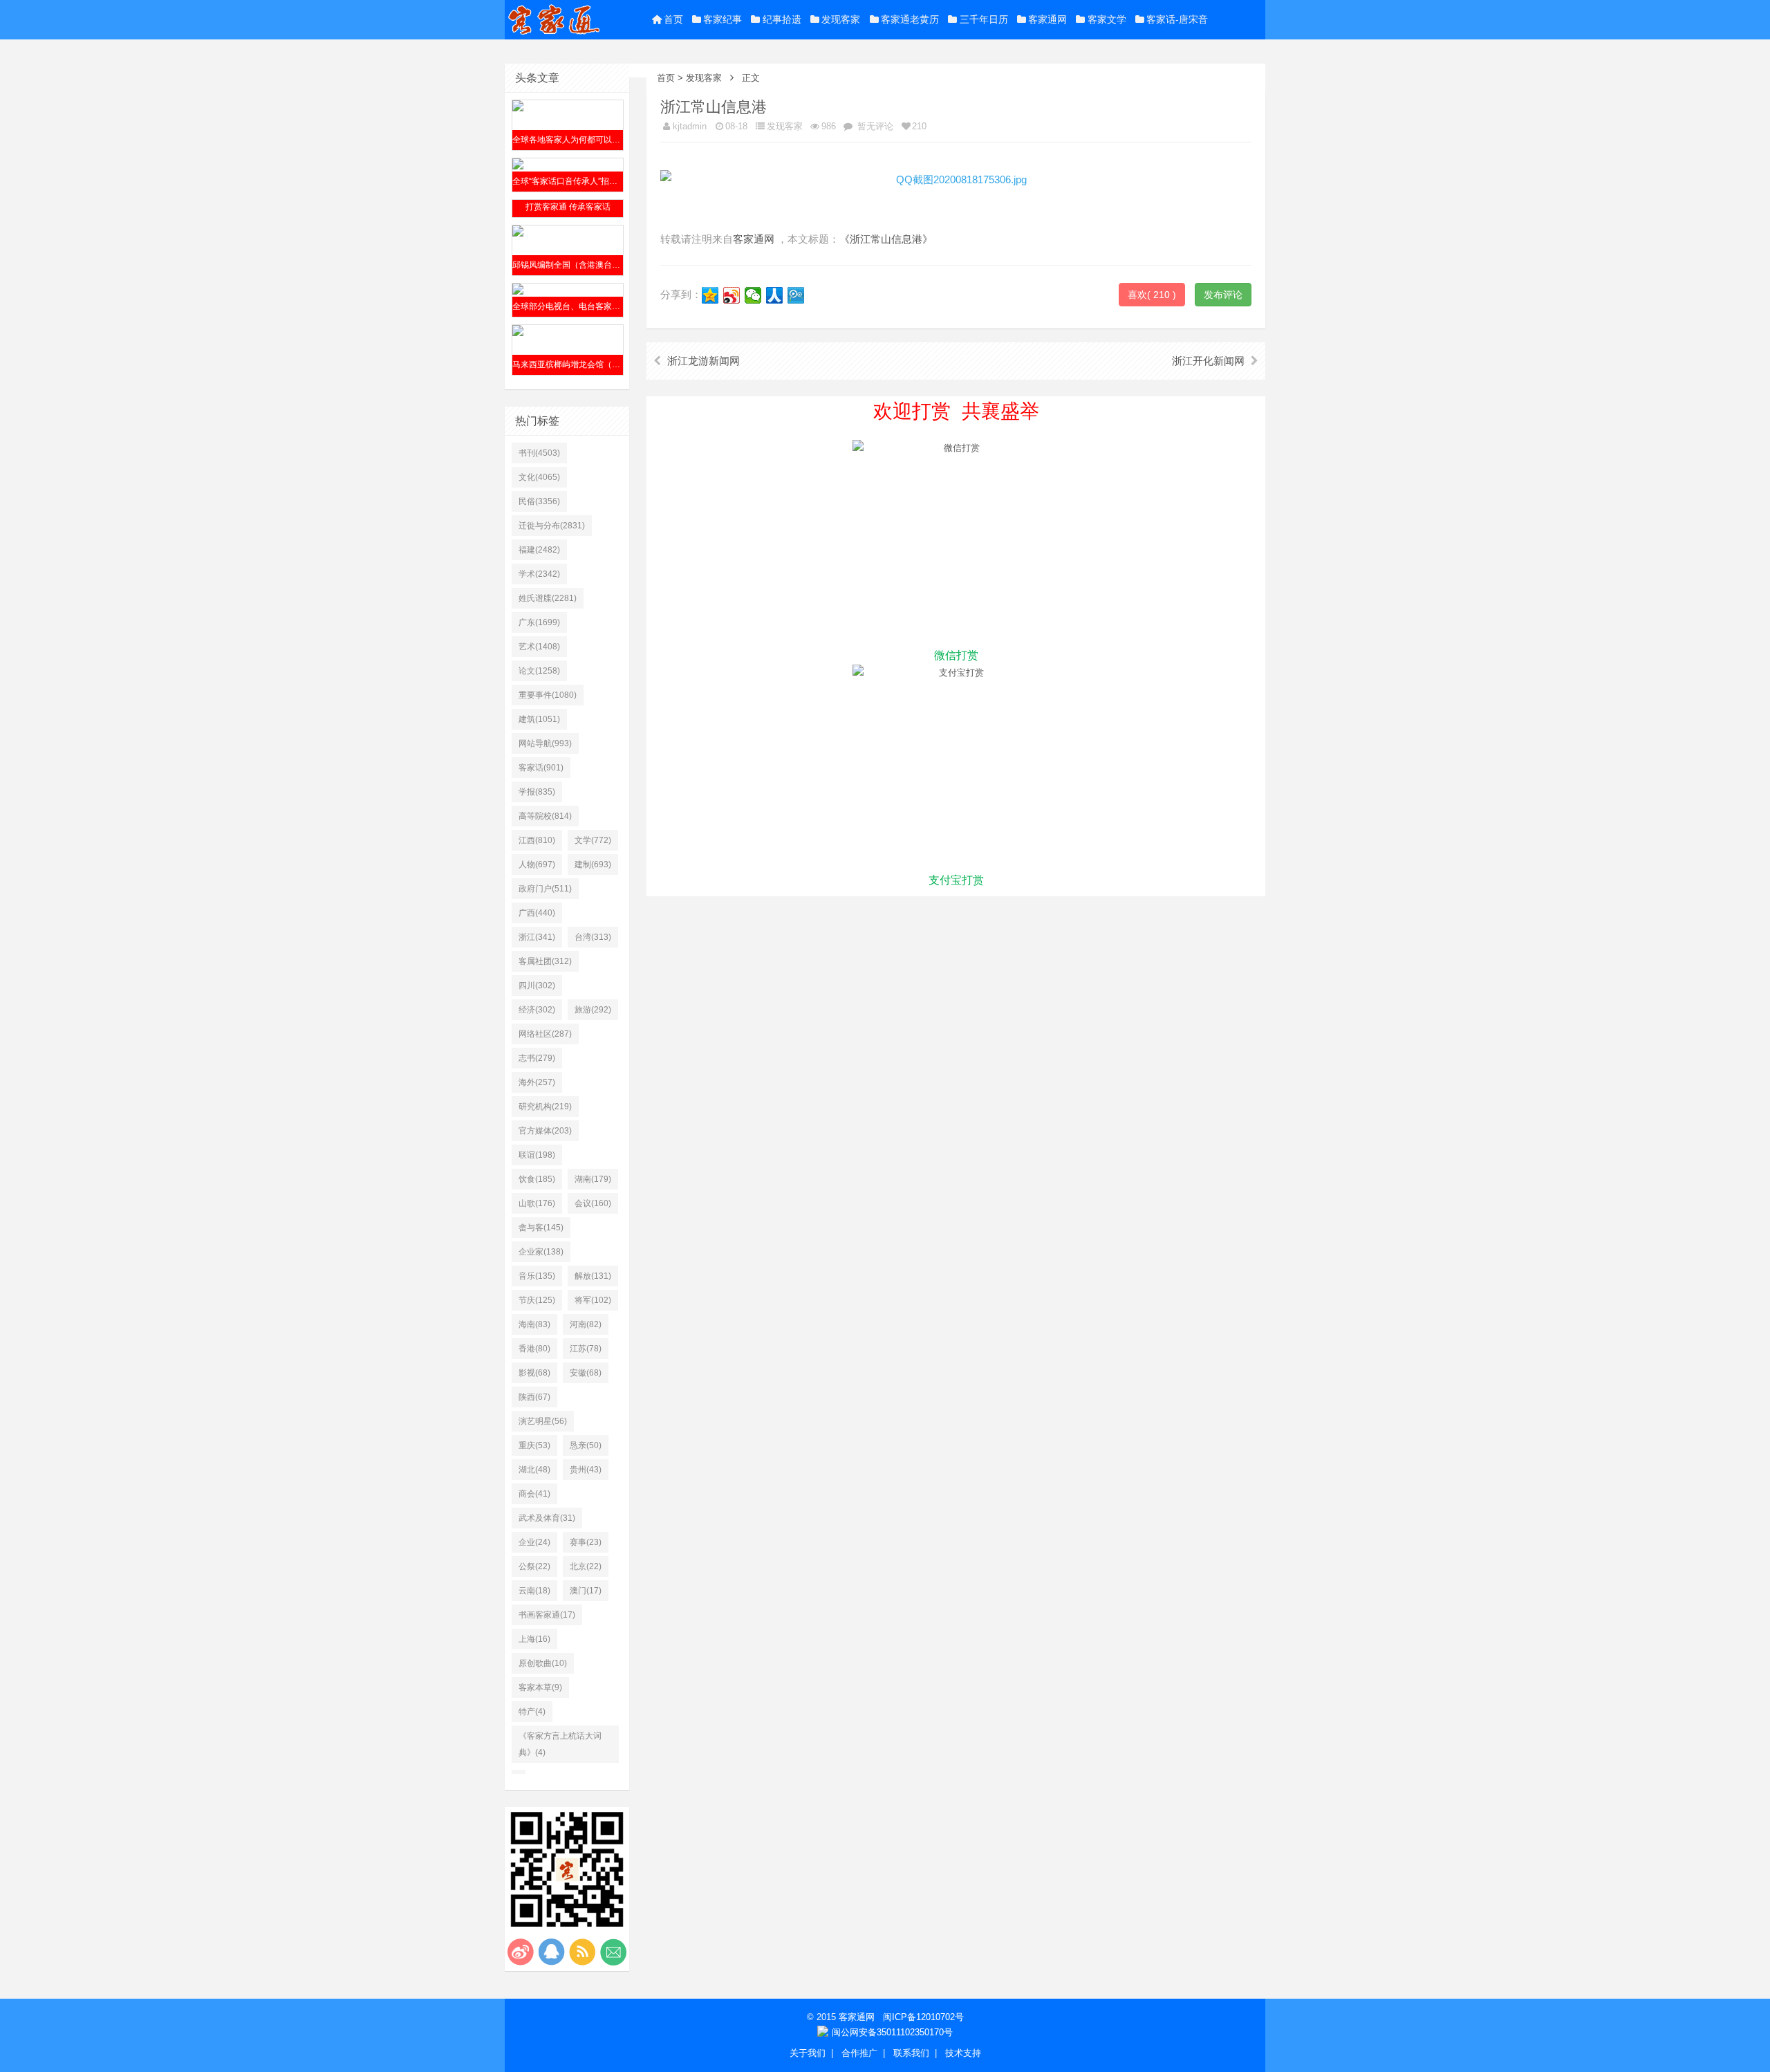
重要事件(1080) (548, 695)
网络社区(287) (545, 1034)
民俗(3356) (539, 501)
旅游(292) (593, 1010)
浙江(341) (537, 937)
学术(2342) (539, 574)
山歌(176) (537, 1203)
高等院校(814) (545, 816)
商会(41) (534, 1494)
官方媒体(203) (545, 1131)
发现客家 (841, 19)
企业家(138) (541, 1252)
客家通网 (1047, 19)
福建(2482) (539, 550)
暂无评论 (874, 126)
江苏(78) (586, 1349)
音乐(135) (537, 1276)
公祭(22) (534, 1566)
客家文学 (1107, 19)
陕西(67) (534, 1397)
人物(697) (537, 864)
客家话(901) (541, 768)
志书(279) (537, 1058)
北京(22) (586, 1566)
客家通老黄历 (910, 19)
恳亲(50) (586, 1445)
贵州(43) (586, 1470)
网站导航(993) (545, 743)
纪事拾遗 (782, 19)
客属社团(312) (545, 961)
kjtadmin (690, 126)
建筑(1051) (539, 719)
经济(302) (537, 1010)
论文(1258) (539, 671)
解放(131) (593, 1276)
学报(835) (537, 792)
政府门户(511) (545, 889)
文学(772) (593, 840)
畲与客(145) (541, 1228)
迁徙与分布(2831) (552, 526)
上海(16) (534, 1639)
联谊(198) (537, 1155)
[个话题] (519, 1772)
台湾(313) (593, 937)
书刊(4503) (539, 453)
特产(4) (532, 1712)
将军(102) (593, 1300)
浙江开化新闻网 (1208, 361)
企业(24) (534, 1542)
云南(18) (534, 1591)
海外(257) (537, 1082)
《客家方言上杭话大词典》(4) (560, 1744)
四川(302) (537, 986)
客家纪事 (723, 19)
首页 (673, 19)
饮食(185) (537, 1179)
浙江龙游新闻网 (704, 361)
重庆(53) (534, 1445)
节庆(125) (537, 1300)
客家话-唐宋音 (1177, 19)
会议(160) (593, 1203)
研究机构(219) (545, 1107)
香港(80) (534, 1349)
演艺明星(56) (543, 1421)
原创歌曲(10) (543, 1663)
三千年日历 (984, 19)
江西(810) (537, 840)
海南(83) (534, 1324)
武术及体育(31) (547, 1518)
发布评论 (1223, 295)
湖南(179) (593, 1179)
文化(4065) (539, 477)
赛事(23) (586, 1542)
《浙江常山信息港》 (886, 239)
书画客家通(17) (547, 1615)
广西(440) (537, 913)
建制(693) (593, 864)
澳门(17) (586, 1591)
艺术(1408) (539, 647)
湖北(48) (534, 1470)
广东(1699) (539, 622)
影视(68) (534, 1373)
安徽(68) (586, 1373)
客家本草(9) (540, 1687)
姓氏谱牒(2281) (548, 598)
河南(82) (586, 1324)
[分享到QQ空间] (710, 295)
